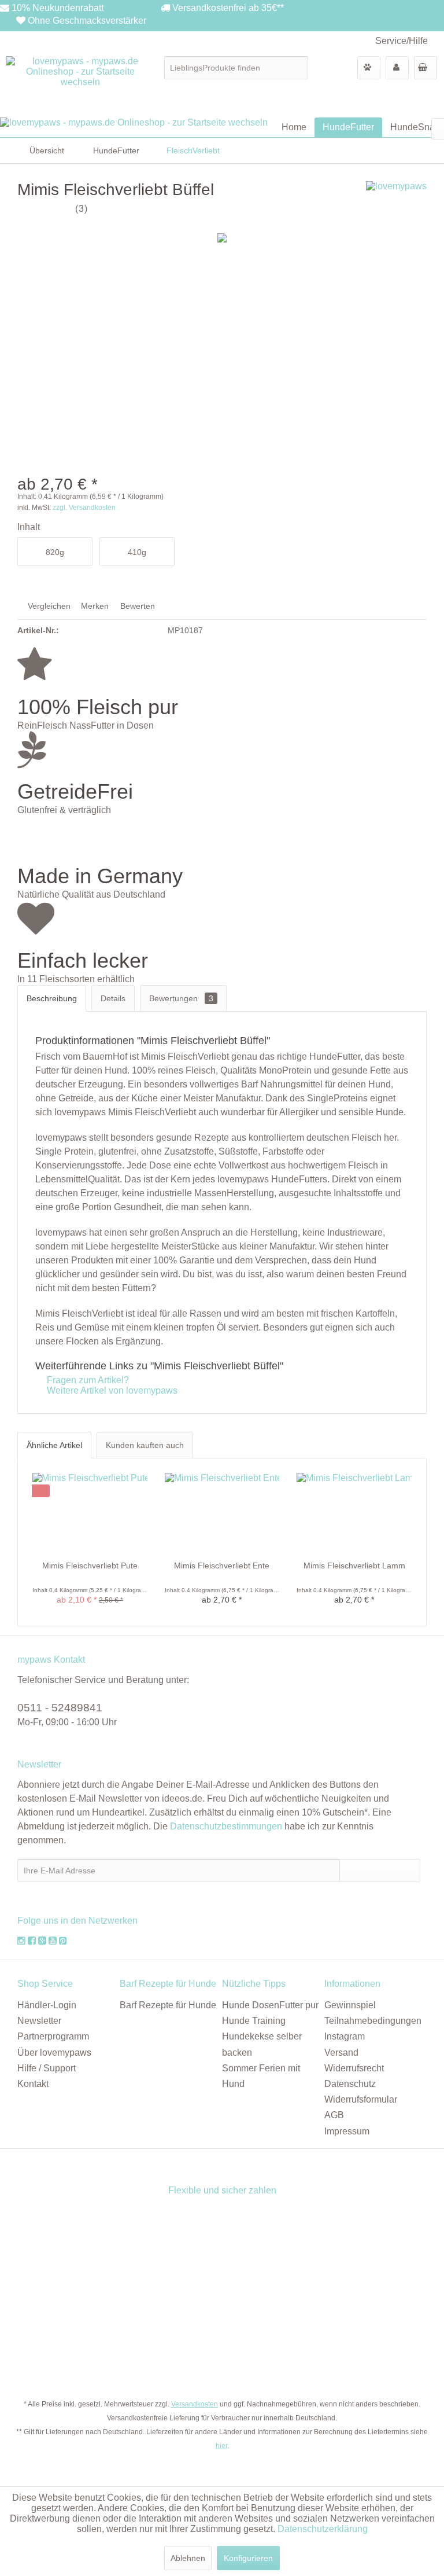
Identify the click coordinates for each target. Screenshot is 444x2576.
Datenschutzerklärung (323, 2529)
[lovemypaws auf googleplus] (42, 1941)
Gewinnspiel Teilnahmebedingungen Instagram (373, 2021)
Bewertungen (181, 998)
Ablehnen (188, 2558)
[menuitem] (236, 68)
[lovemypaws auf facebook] (33, 1941)
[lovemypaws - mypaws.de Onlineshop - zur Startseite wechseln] (81, 84)
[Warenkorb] (425, 68)
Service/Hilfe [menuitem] (402, 41)
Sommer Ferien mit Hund (261, 2076)
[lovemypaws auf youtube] (53, 1941)
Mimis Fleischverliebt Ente (222, 1566)
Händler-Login (47, 2005)
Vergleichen (48, 606)
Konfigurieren (248, 2558)
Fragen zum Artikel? (87, 1380)
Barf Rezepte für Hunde (168, 2005)
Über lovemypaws (54, 2053)
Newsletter (39, 2021)
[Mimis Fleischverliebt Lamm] (354, 1513)
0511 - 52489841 (60, 1708)
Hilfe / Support (47, 2068)
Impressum (347, 2131)
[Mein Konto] (397, 68)
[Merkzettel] (369, 68)
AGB (334, 2115)
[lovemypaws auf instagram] (21, 1941)
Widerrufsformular (361, 2099)
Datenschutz (350, 2084)
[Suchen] (297, 68)
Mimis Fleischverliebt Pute (90, 1566)
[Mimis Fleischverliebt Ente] (222, 1513)
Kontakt (33, 2084)
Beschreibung (52, 998)
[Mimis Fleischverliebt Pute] (90, 1513)
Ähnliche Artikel (54, 1445)
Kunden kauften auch (145, 1445)
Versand (341, 2053)
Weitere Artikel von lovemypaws (111, 1390)
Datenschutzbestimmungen (226, 1826)
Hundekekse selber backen (262, 2044)
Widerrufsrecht (354, 2068)
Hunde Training (254, 2021)
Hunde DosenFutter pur (270, 2005)
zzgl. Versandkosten (84, 508)
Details (113, 998)
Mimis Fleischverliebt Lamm (354, 1566)
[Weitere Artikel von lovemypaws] (396, 201)
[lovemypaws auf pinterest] (63, 1941)
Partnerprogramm (53, 2036)
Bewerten (136, 606)
